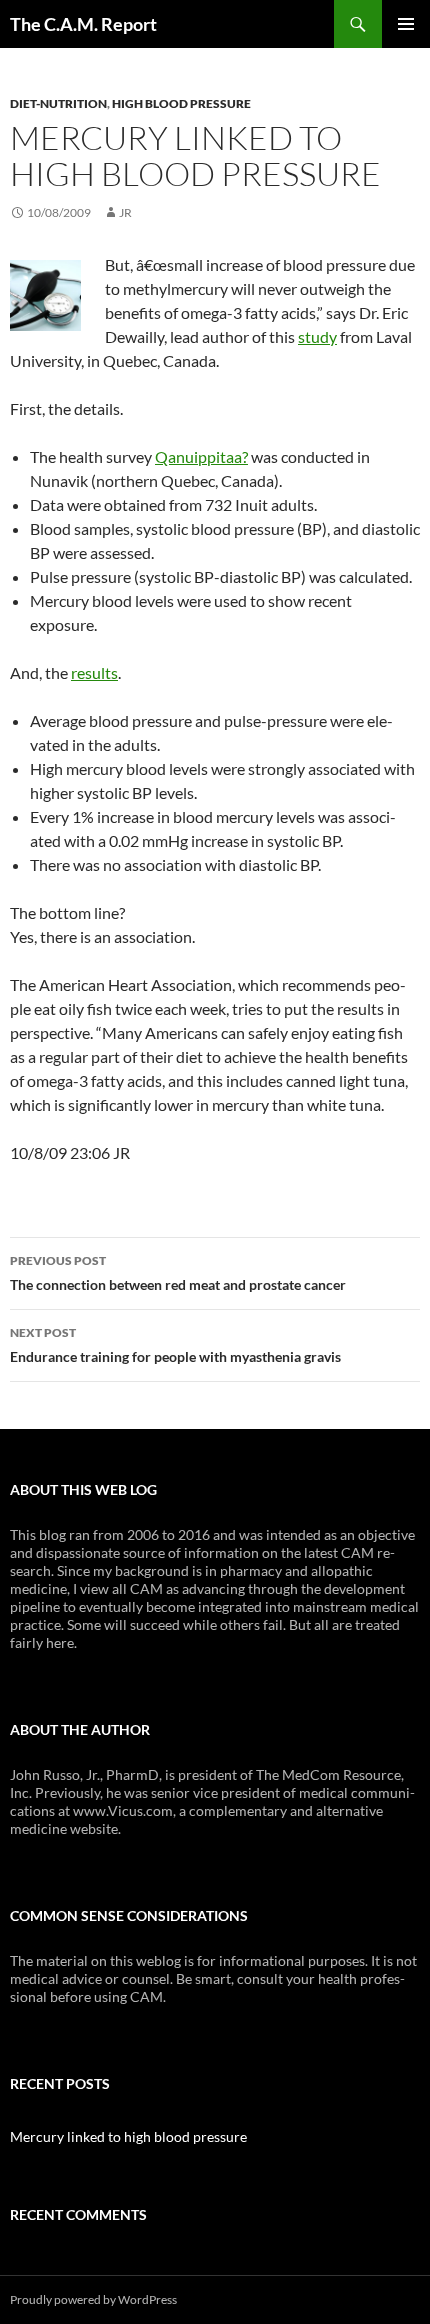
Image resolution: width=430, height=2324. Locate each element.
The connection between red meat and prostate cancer (178, 1273)
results (94, 672)
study (317, 336)
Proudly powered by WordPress (93, 2299)
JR (125, 212)
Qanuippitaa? (201, 456)
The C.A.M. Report (83, 24)
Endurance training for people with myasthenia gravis (175, 1345)
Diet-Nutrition (58, 103)
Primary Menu (406, 24)
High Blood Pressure (181, 103)
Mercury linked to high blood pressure (128, 2136)
